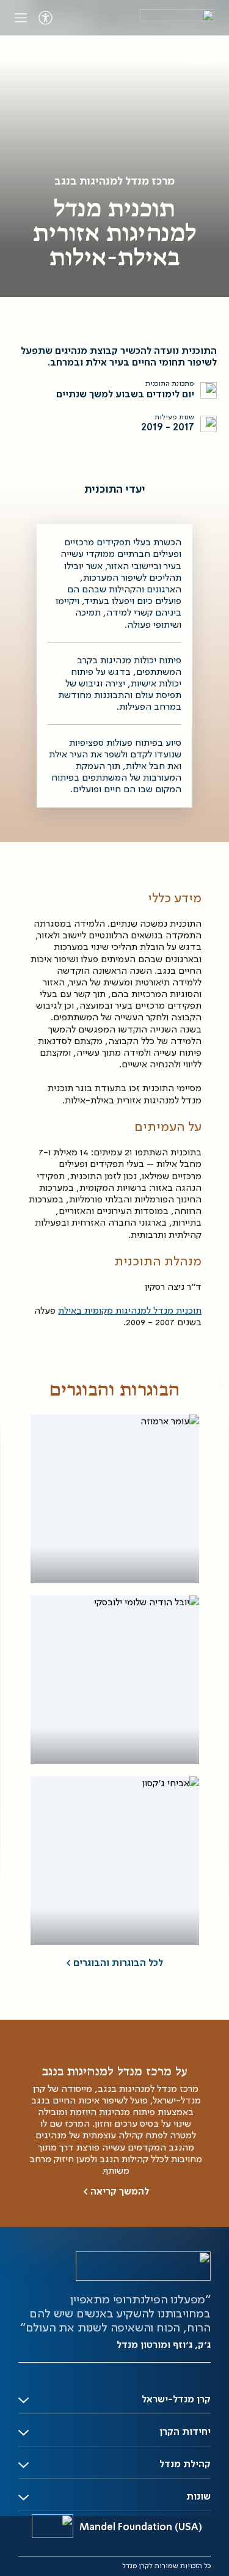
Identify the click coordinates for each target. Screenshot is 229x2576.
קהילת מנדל (185, 2465)
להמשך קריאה (116, 2192)
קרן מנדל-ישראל (176, 2400)
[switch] (45, 18)
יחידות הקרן (185, 2432)
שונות (198, 2497)
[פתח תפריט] (21, 18)
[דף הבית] (177, 18)
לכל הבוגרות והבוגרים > (114, 1963)
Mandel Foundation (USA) (141, 2528)
